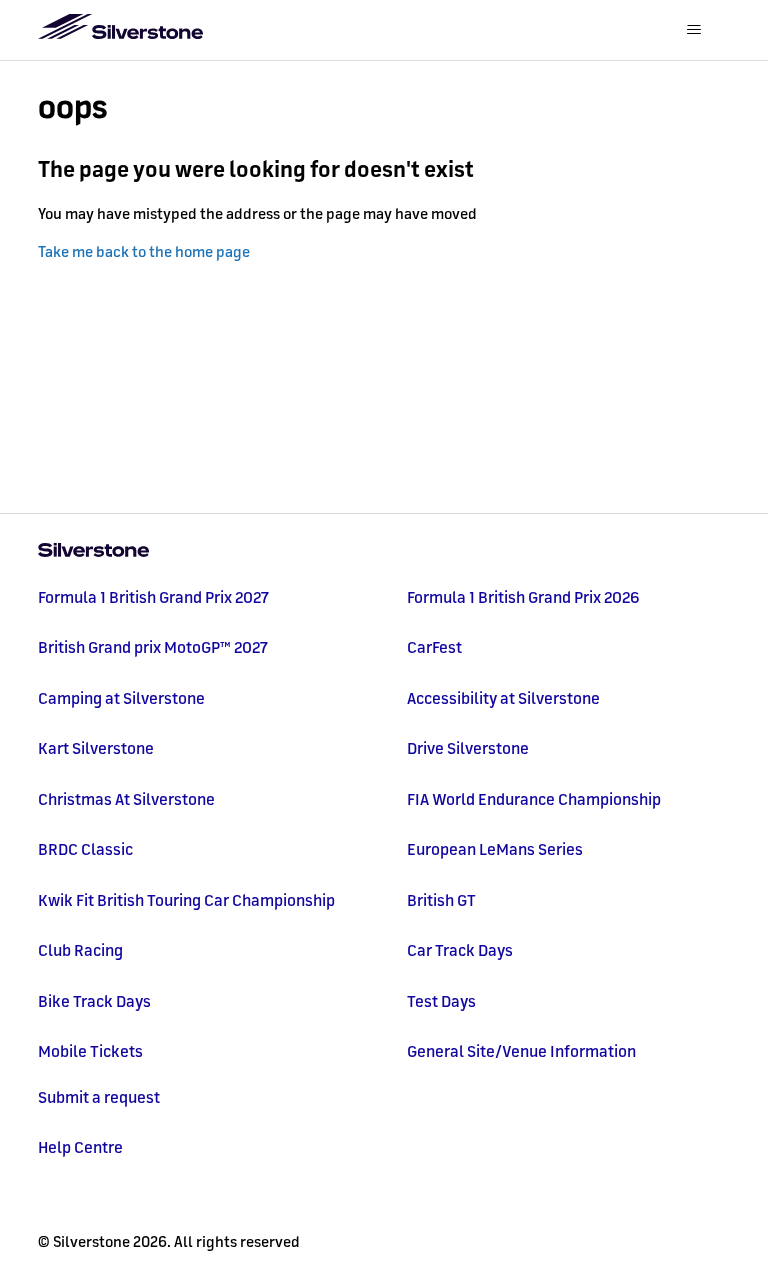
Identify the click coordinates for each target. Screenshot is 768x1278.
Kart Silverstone (96, 748)
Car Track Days (460, 950)
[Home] (383, 552)
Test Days (441, 1001)
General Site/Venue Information (521, 1051)
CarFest (434, 647)
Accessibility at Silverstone (503, 698)
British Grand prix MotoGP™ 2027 (153, 647)
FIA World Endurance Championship (534, 799)
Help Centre (80, 1147)
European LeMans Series (495, 849)
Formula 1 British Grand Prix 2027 (153, 597)
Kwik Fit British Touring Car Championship (186, 900)
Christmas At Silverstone (126, 799)
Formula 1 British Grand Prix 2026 (523, 597)
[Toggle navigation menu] (694, 30)
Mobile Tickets (90, 1051)
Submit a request (99, 1097)
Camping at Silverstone (121, 698)
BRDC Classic (85, 849)
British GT (441, 900)
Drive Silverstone (468, 748)
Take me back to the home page (144, 251)
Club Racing (80, 950)
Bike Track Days (94, 1001)
